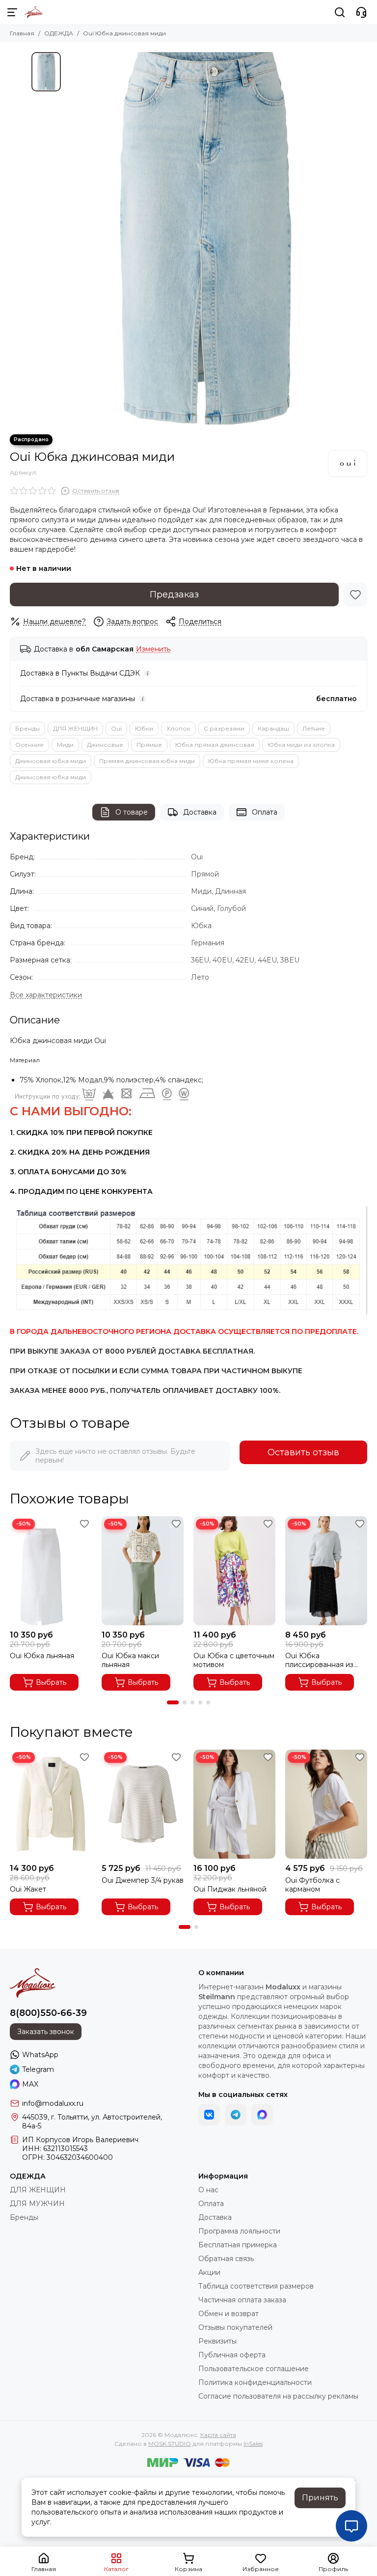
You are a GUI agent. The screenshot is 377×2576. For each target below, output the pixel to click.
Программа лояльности (239, 2231)
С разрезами (224, 728)
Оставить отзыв (303, 1452)
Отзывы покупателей (235, 2327)
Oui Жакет (28, 1889)
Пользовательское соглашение (254, 2369)
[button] (173, 1702)
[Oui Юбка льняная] (51, 1571)
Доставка (200, 812)
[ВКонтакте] (209, 2115)
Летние (314, 728)
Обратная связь (226, 2259)
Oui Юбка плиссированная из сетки (319, 1660)
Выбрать (51, 1682)
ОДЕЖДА (59, 33)
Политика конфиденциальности (255, 2382)
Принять (320, 2498)
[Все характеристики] (46, 995)
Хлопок (178, 728)
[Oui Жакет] (51, 1804)
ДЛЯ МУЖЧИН (37, 2204)
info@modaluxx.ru (53, 2103)
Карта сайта (218, 2435)
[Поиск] (340, 12)
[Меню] (12, 12)
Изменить (153, 649)
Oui (116, 728)
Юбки (144, 728)
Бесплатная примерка (238, 2245)
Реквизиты (217, 2341)
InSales (253, 2444)
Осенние (29, 745)
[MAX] (262, 2115)
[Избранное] (355, 594)
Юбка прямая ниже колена (251, 761)
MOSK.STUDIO (170, 2444)
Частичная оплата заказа (242, 2300)
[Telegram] (236, 2115)
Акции (209, 2272)
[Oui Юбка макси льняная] (143, 1571)
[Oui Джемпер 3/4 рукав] (143, 1804)
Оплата (265, 812)
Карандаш (273, 728)
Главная (22, 33)
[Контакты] (361, 12)
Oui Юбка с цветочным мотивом (234, 1660)
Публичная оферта (232, 2355)
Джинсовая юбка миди (51, 761)
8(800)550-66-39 (48, 2013)
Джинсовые (105, 745)
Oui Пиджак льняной (230, 1889)
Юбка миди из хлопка (301, 745)
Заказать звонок (46, 2032)
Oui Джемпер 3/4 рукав (143, 1880)
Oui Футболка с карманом (312, 1885)
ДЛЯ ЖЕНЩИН (75, 728)
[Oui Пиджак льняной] (234, 1804)
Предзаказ (174, 594)
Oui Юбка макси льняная (130, 1660)
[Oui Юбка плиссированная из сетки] (326, 1571)
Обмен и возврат (229, 2314)
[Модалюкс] (34, 12)
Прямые (149, 745)
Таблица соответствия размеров (256, 2286)
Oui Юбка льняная (42, 1656)
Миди (65, 745)
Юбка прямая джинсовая (215, 745)
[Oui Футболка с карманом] (326, 1804)
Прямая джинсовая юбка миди (147, 761)
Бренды (27, 728)
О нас (208, 2190)
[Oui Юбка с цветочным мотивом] (234, 1571)
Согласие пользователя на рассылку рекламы (278, 2396)
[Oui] (348, 463)
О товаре (132, 812)
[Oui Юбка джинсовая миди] (206, 238)
